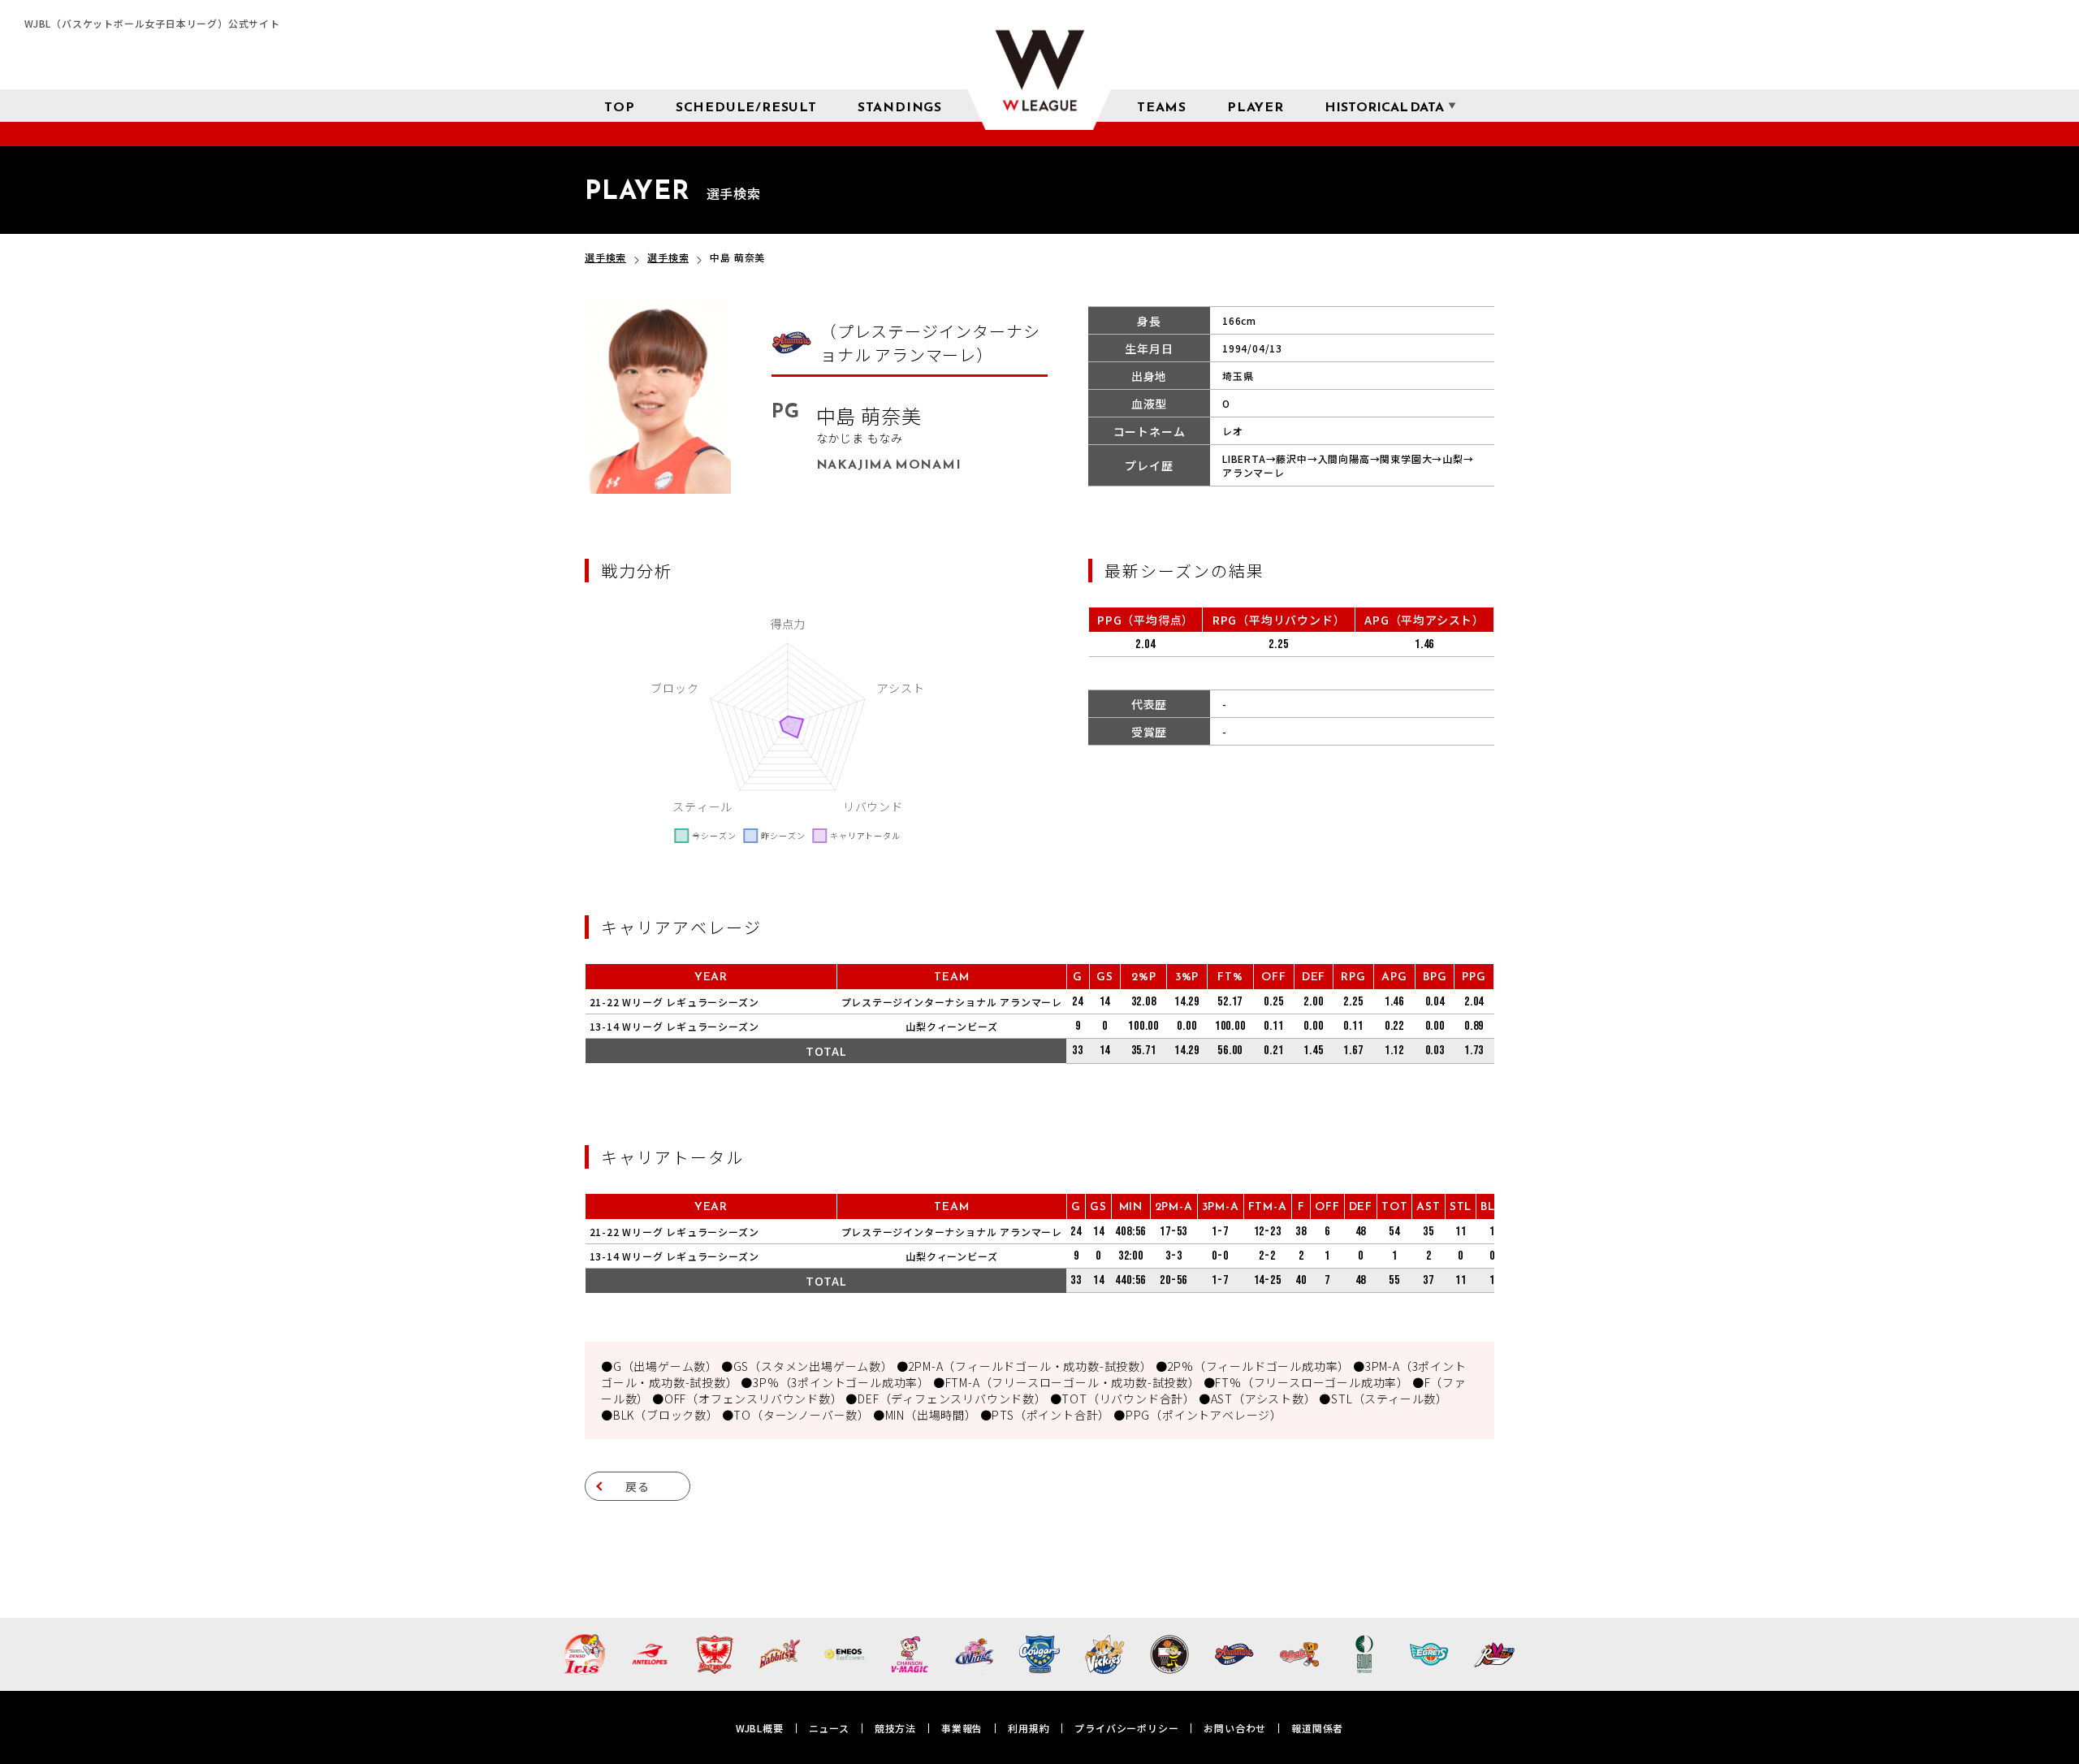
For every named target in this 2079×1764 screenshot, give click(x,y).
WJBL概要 (760, 1728)
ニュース (829, 1728)
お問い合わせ (1235, 1728)
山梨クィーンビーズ (951, 1026)
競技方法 (895, 1728)
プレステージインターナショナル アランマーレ (952, 1002)
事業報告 (962, 1728)
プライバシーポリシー (1126, 1728)
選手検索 (605, 257)
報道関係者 (1317, 1728)
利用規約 (1029, 1728)
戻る (638, 1486)
